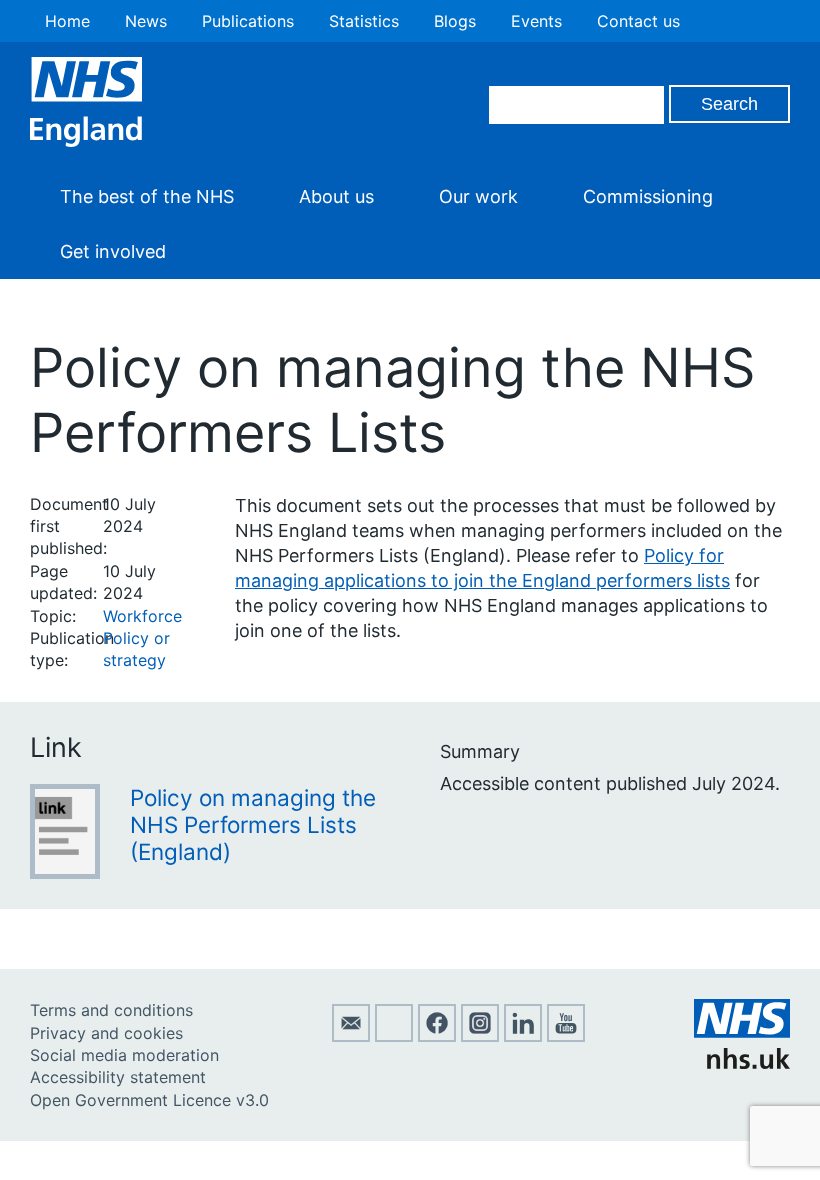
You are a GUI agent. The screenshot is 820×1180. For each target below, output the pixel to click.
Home (67, 21)
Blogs (455, 21)
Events (536, 21)
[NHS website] (742, 1063)
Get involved (113, 251)
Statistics (364, 21)
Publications (248, 21)
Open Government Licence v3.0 (149, 1100)
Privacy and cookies (106, 1033)
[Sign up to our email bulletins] (351, 1036)
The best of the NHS (147, 196)
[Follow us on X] (394, 1036)
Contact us (638, 21)
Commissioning (648, 196)
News (146, 21)
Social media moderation (124, 1055)
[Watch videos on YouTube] (566, 1036)
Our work (478, 196)
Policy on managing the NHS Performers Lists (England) (253, 824)
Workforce (142, 616)
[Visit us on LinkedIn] (523, 1036)
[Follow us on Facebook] (437, 1036)
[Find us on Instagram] (480, 1036)
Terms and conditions (111, 1010)
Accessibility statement (118, 1077)
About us (336, 196)
